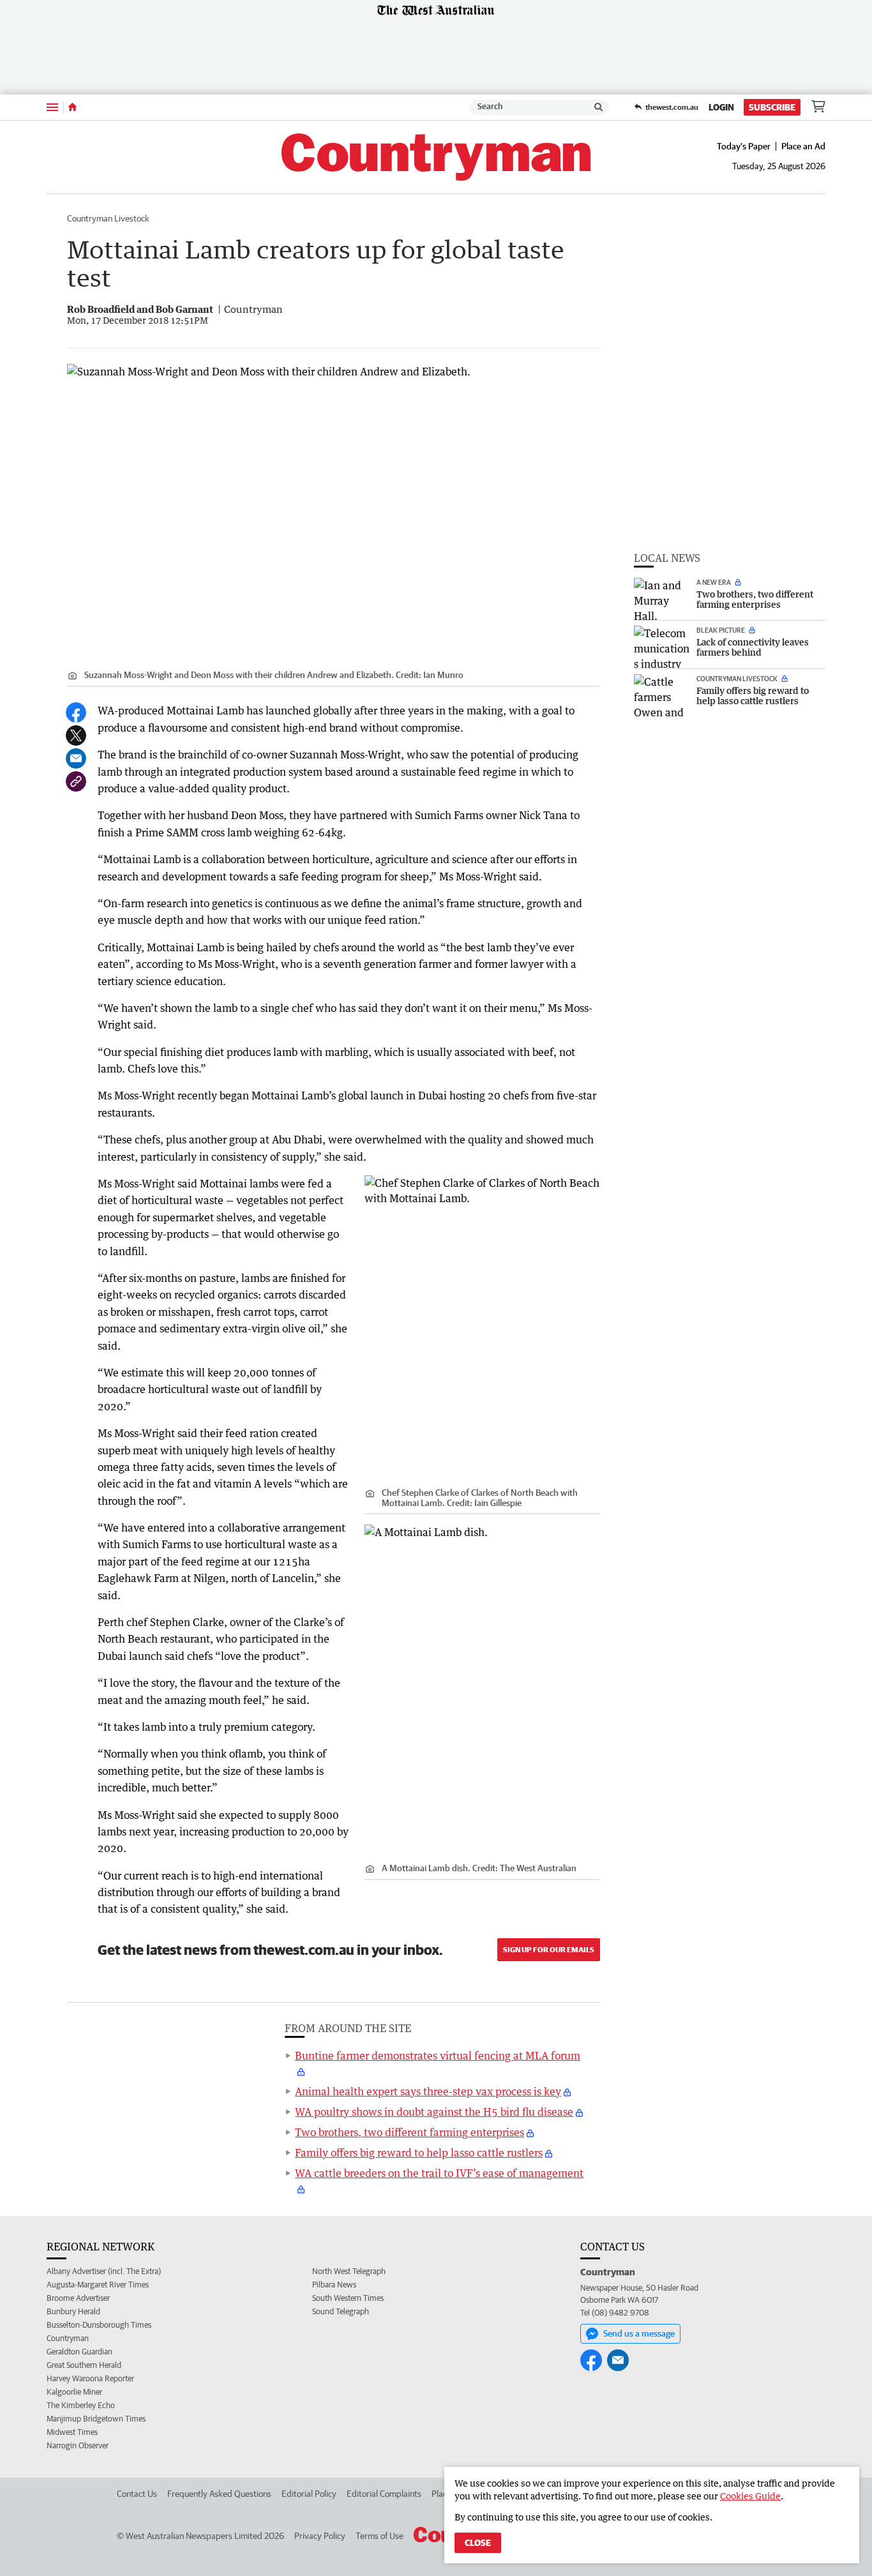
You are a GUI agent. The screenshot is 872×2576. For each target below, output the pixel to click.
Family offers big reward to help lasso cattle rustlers (419, 2153)
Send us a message (639, 2333)
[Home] (72, 107)
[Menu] (52, 107)
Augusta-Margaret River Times (98, 2285)
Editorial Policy (309, 2494)
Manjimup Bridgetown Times (96, 2419)
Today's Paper (744, 146)
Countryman (68, 2338)
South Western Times (348, 2298)
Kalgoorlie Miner (74, 2392)
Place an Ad (803, 146)
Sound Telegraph (341, 2311)
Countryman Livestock (108, 218)
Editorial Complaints (384, 2494)
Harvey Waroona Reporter (90, 2378)
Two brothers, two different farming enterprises (410, 2132)
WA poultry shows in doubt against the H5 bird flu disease (434, 2112)
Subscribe (772, 107)
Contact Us (137, 2494)
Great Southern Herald (84, 2365)
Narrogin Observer (78, 2445)
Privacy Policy (320, 2536)
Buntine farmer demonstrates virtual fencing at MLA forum (438, 2056)
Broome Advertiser (78, 2298)
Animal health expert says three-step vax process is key (428, 2091)
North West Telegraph (349, 2271)
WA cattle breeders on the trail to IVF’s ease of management (439, 2173)
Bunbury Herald (73, 2311)
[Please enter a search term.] (599, 107)
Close (478, 2543)
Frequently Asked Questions (219, 2494)
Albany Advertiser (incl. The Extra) (104, 2271)
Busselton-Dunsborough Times (99, 2325)
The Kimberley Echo (81, 2405)
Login (721, 107)
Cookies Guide (750, 2496)
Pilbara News (334, 2285)
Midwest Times (72, 2432)
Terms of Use (380, 2536)
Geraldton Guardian (79, 2352)
